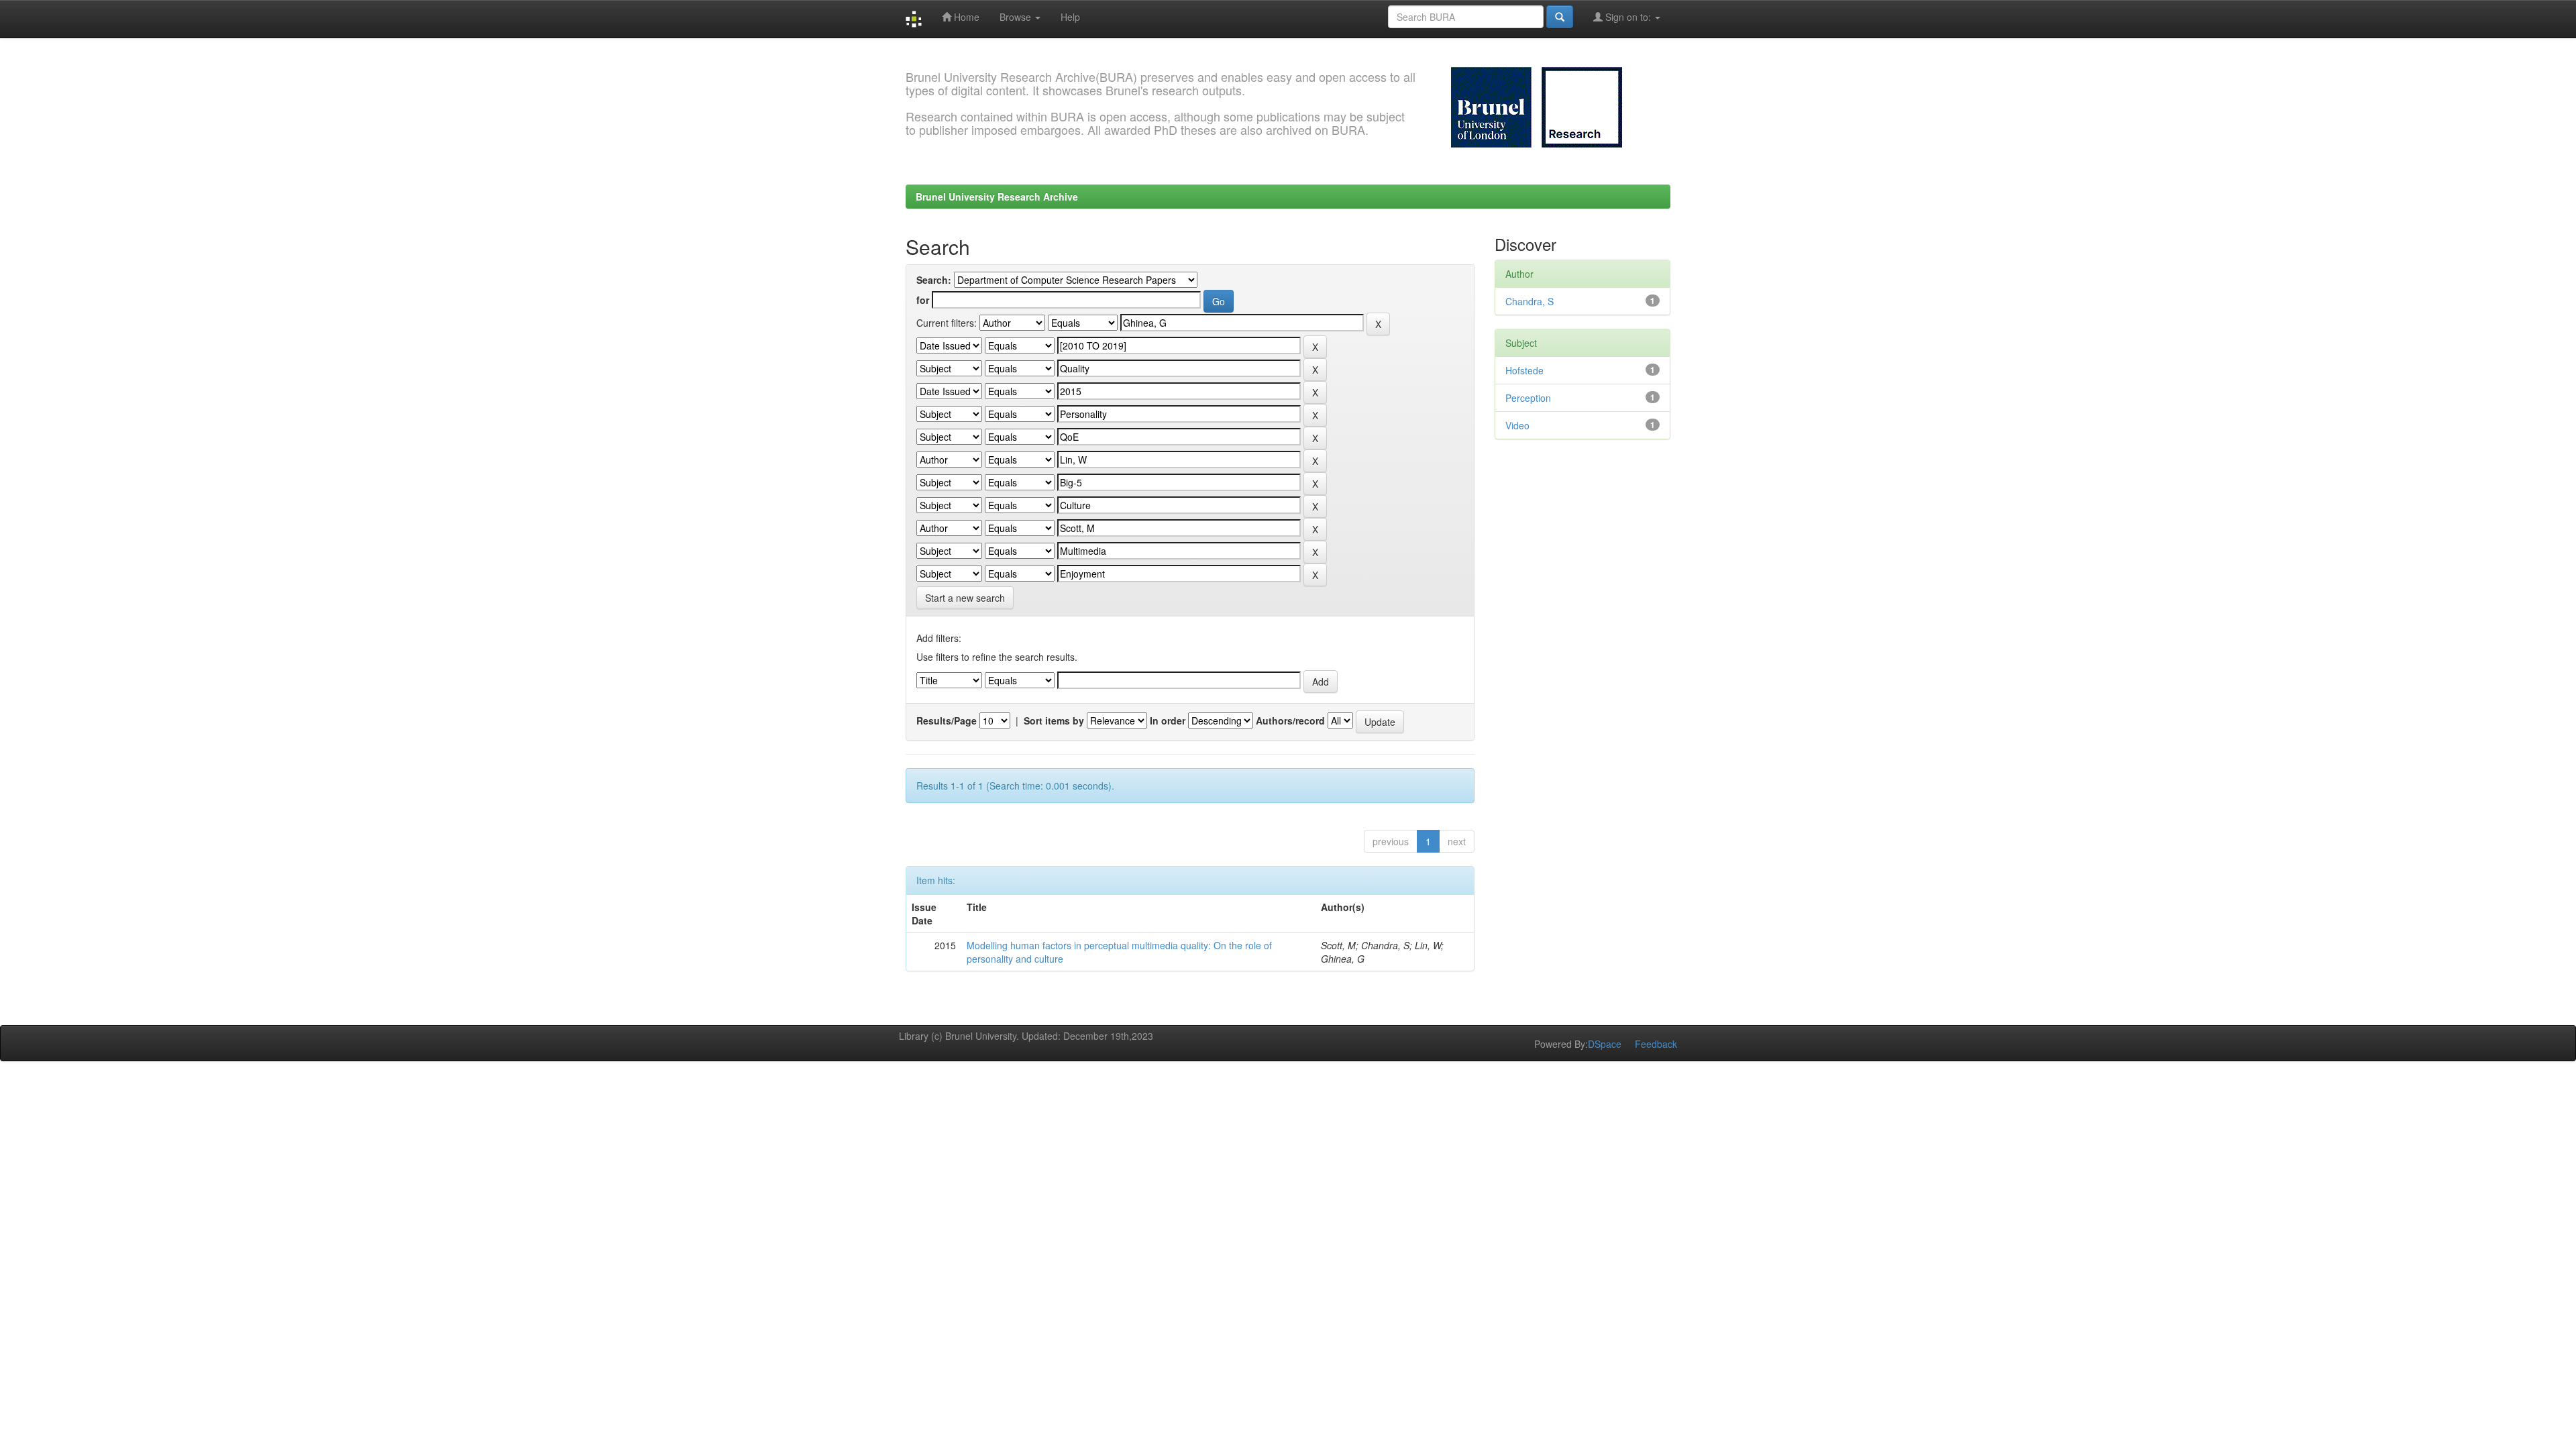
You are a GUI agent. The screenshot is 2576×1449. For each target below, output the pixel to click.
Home (965, 17)
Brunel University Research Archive (997, 197)
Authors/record (1290, 720)
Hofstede (1524, 370)
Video (1517, 425)
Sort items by (1054, 720)
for (923, 300)
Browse (1017, 17)
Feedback (1656, 1044)
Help (1070, 17)
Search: (934, 280)
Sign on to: (1628, 17)
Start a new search (965, 598)
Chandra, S (1529, 301)
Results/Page (947, 720)
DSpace (1605, 1044)
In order (1168, 720)
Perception (1528, 398)
